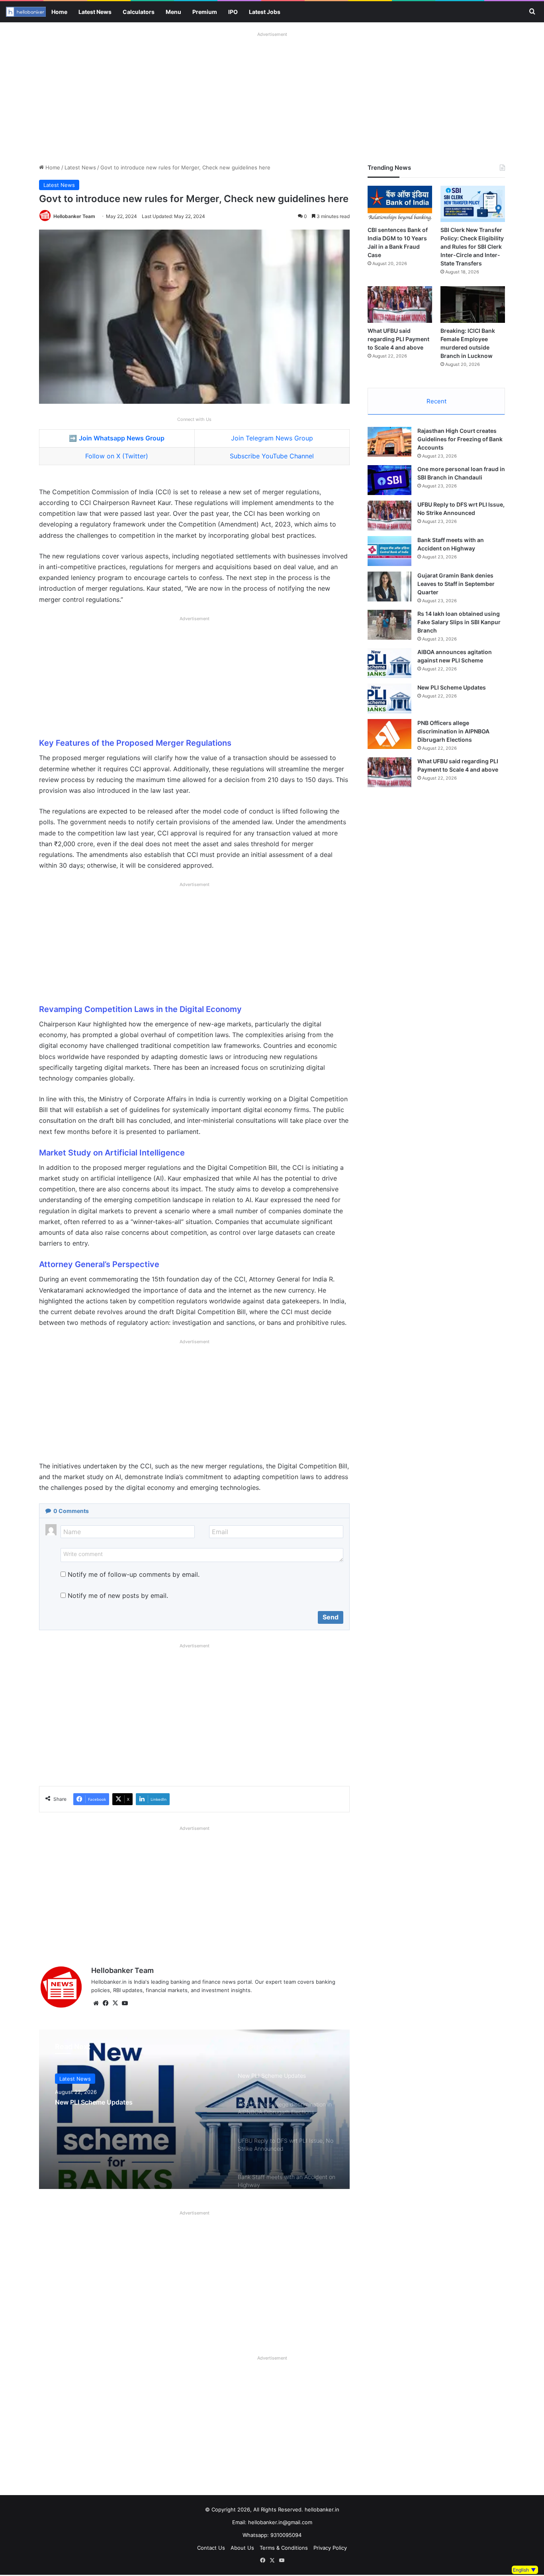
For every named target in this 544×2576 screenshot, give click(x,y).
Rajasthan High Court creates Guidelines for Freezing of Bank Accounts (460, 439)
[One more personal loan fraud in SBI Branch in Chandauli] (389, 480)
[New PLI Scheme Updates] (194, 2109)
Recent (436, 401)
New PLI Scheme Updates (94, 2102)
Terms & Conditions (284, 2548)
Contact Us (211, 2548)
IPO (233, 12)
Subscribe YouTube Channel (272, 456)
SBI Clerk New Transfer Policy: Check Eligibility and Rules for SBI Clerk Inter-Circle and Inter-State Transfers (472, 247)
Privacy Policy (330, 2548)
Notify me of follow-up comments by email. (134, 1574)
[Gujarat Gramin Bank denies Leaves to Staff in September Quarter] (389, 587)
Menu (173, 12)
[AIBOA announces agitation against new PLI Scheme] (389, 663)
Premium (205, 12)
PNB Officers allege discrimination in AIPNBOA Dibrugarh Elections (453, 731)
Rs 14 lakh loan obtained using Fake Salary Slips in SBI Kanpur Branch (459, 622)
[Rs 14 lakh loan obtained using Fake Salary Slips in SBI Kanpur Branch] (389, 625)
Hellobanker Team (74, 216)
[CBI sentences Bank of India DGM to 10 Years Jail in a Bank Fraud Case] (400, 204)
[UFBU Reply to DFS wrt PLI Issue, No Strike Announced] (389, 516)
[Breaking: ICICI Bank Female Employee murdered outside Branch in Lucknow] (473, 304)
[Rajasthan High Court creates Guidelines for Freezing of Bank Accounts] (389, 442)
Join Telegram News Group (272, 438)
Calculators (139, 12)
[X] (115, 2003)
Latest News (95, 12)
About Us (242, 2548)
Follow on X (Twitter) (117, 456)
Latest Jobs (265, 12)
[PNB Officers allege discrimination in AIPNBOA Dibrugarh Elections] (389, 734)
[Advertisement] (272, 96)
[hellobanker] (26, 12)
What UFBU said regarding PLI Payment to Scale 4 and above (398, 339)
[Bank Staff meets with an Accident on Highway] (389, 551)
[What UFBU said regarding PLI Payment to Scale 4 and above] (400, 304)
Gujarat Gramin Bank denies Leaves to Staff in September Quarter (456, 584)
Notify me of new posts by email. (118, 1596)
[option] (194, 2109)
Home (59, 12)
